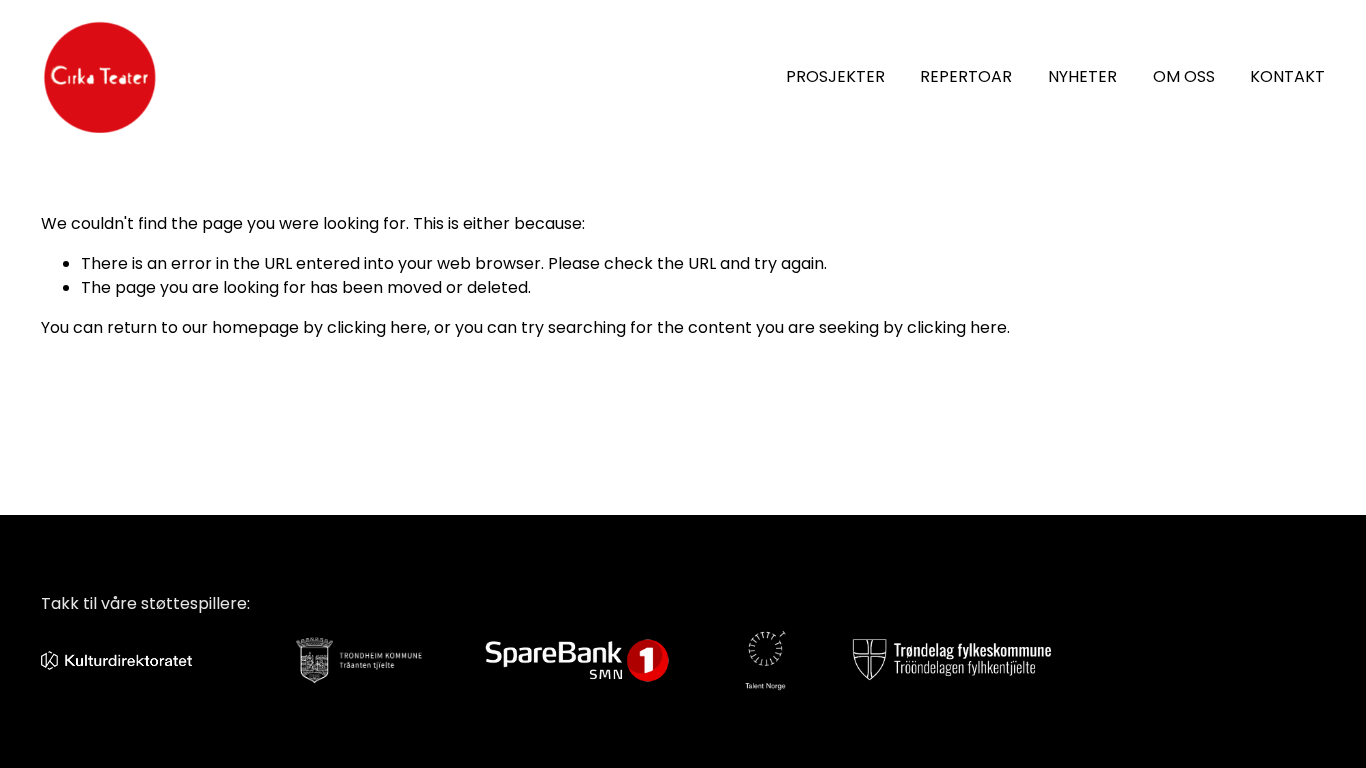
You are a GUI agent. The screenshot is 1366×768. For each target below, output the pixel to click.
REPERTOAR (966, 76)
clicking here (377, 327)
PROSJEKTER (835, 76)
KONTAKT (1287, 76)
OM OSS (1184, 76)
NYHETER (1082, 76)
